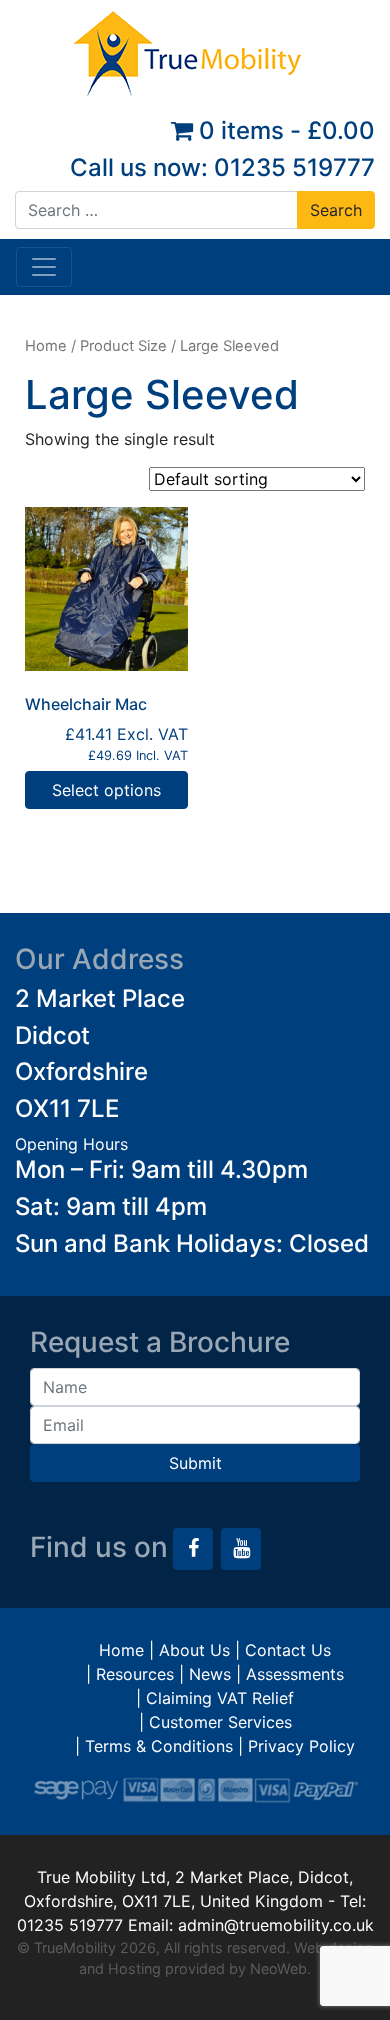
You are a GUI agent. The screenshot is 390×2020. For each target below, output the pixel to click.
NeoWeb (278, 1968)
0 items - (284, 130)
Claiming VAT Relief (220, 1698)
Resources (135, 1674)
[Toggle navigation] (44, 267)
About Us (194, 1650)
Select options (106, 790)
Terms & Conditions (159, 1746)
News (210, 1674)
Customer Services (220, 1722)
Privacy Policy (301, 1746)
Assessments (295, 1674)
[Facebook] (193, 1549)
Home (46, 346)
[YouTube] (241, 1549)
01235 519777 (294, 167)
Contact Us (288, 1650)
